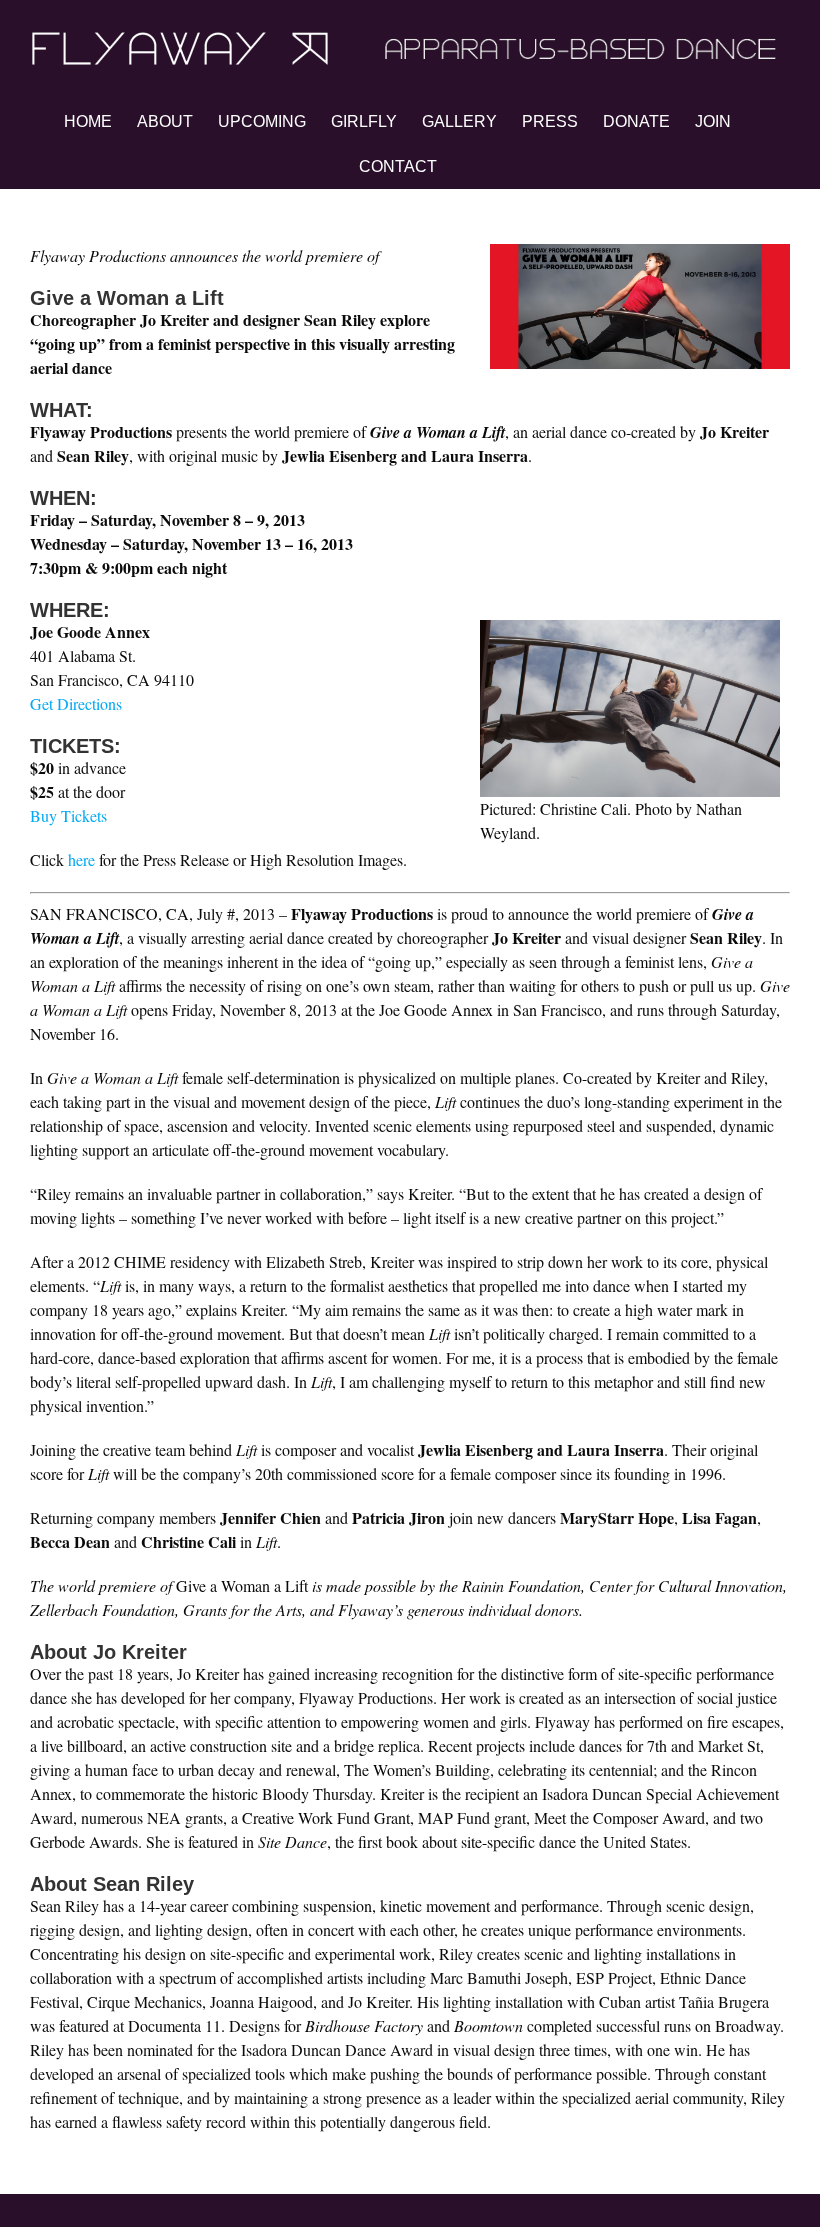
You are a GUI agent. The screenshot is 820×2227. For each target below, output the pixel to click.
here (81, 859)
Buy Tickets (68, 815)
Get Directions (76, 703)
